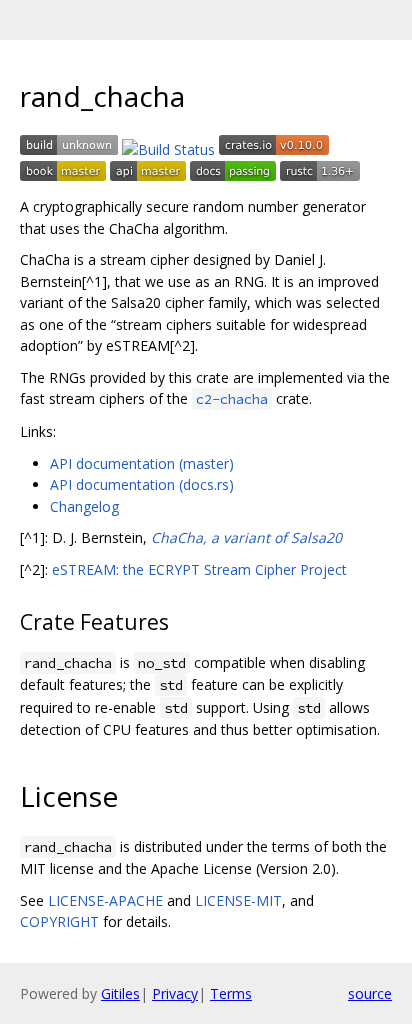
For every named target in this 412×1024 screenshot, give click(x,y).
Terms (231, 993)
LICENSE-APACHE (105, 900)
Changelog (84, 506)
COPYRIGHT (59, 921)
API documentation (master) (142, 463)
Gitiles (120, 993)
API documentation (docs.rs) (142, 484)
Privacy (175, 993)
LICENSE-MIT (238, 900)
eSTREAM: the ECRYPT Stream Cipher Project (199, 569)
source (370, 993)
